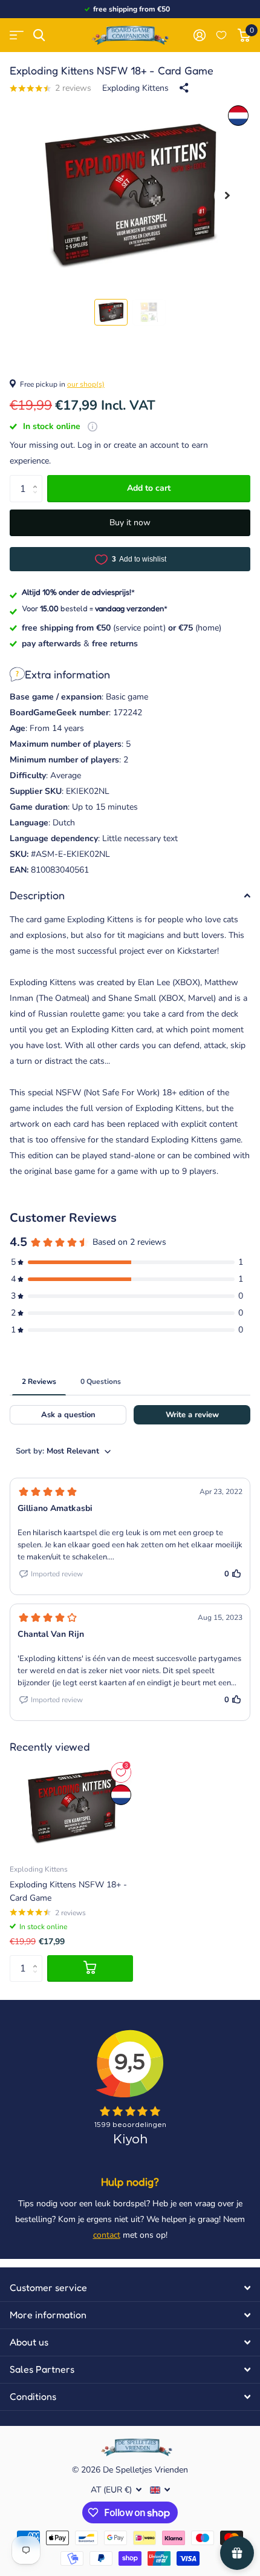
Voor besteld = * (95, 608)
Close (130, 2288)
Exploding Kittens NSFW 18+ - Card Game (68, 1891)
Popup (93, 426)
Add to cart (149, 488)
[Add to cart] (90, 1969)
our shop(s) (86, 384)
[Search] (39, 35)
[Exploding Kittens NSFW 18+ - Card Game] (71, 1807)
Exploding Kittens (135, 88)
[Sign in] (199, 35)
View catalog (17, 35)
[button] (227, 196)
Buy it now (130, 523)
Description (37, 895)
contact (107, 2235)
